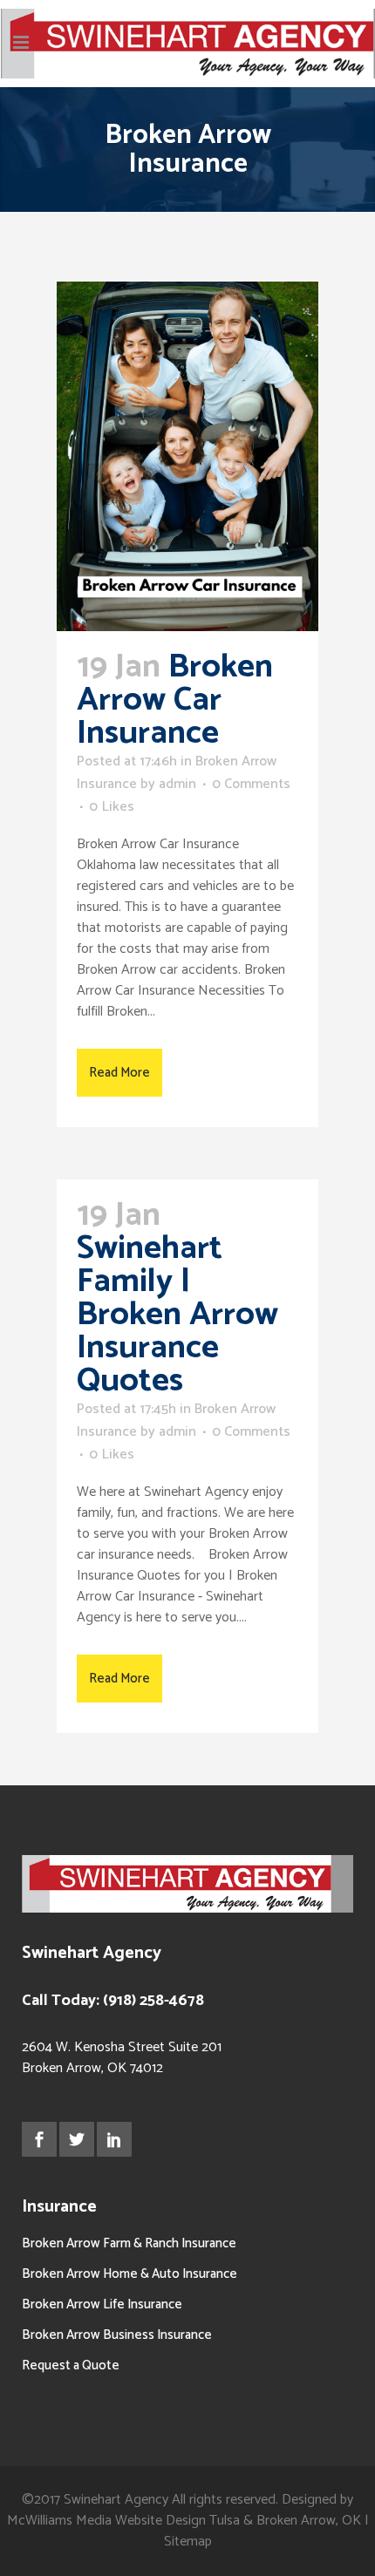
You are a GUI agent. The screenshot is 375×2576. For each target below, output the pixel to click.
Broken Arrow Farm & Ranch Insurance (129, 2243)
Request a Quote (71, 2365)
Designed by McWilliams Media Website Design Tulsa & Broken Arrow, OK (186, 2510)
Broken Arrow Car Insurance (175, 700)
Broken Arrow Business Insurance (117, 2335)
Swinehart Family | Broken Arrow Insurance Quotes (177, 1315)
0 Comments (251, 784)
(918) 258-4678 (153, 2001)
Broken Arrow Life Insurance (102, 2304)
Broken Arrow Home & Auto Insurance (130, 2274)
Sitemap (188, 2542)
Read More (119, 1073)
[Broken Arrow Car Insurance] (187, 456)
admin (177, 784)
